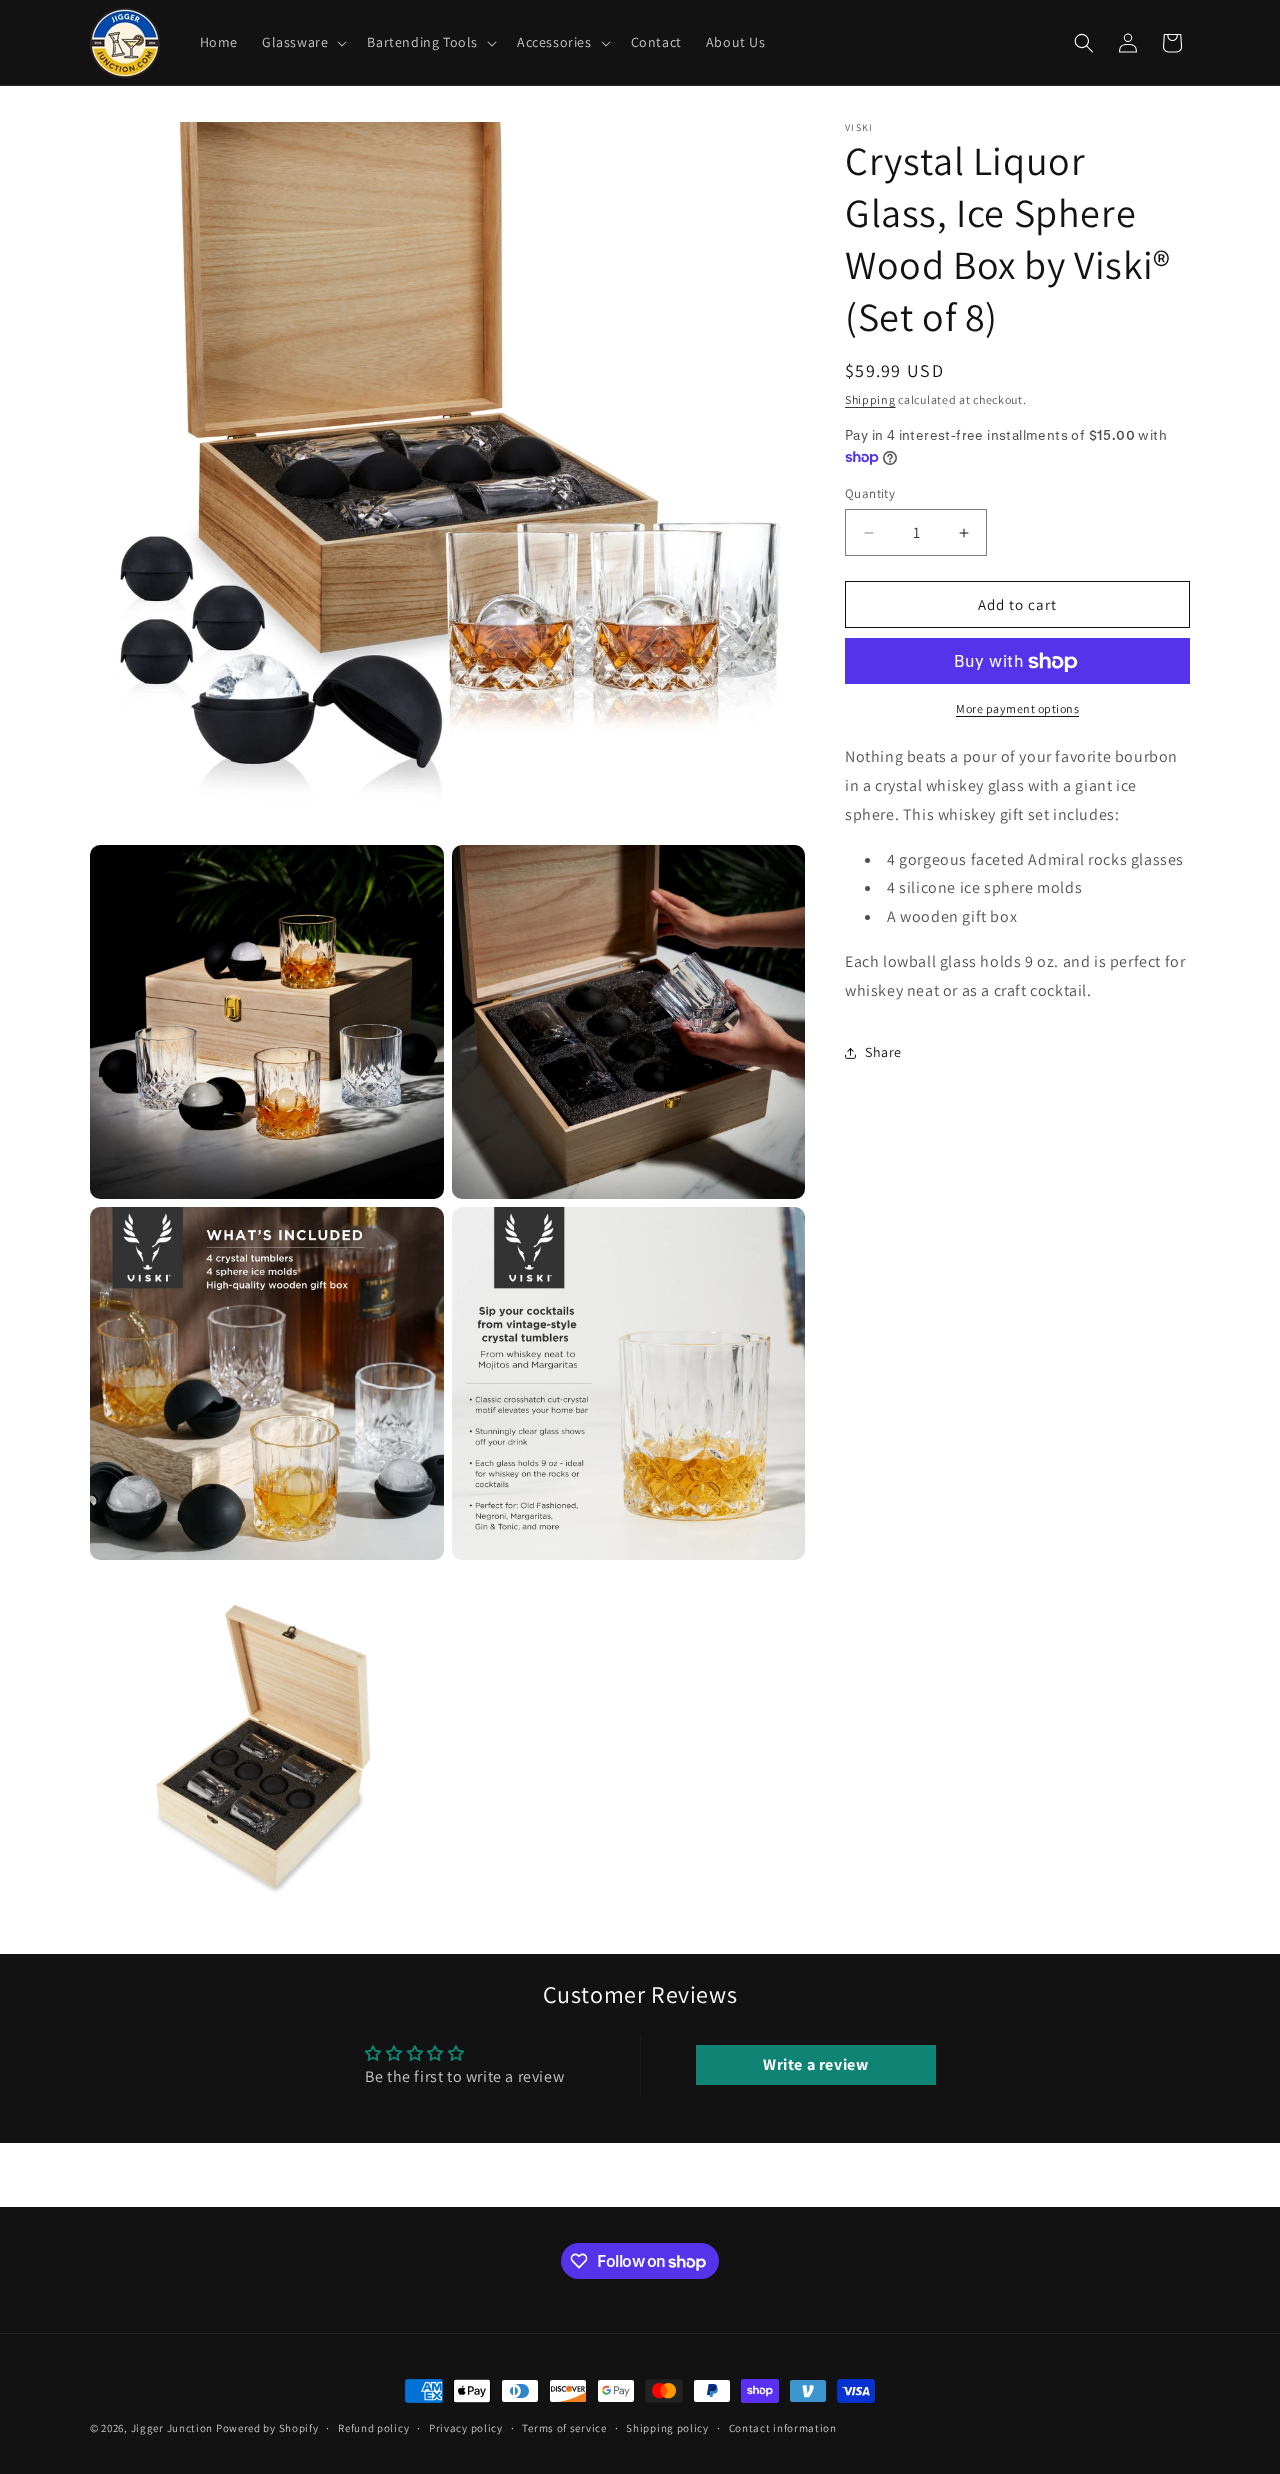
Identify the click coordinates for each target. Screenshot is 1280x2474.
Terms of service (564, 2428)
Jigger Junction (172, 2428)
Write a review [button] (815, 2064)
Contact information (783, 2428)
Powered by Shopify (267, 2428)
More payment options (1017, 709)
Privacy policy (466, 2428)
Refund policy (373, 2428)
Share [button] (883, 1052)
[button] (302, 42)
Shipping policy (667, 2428)
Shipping (870, 399)
